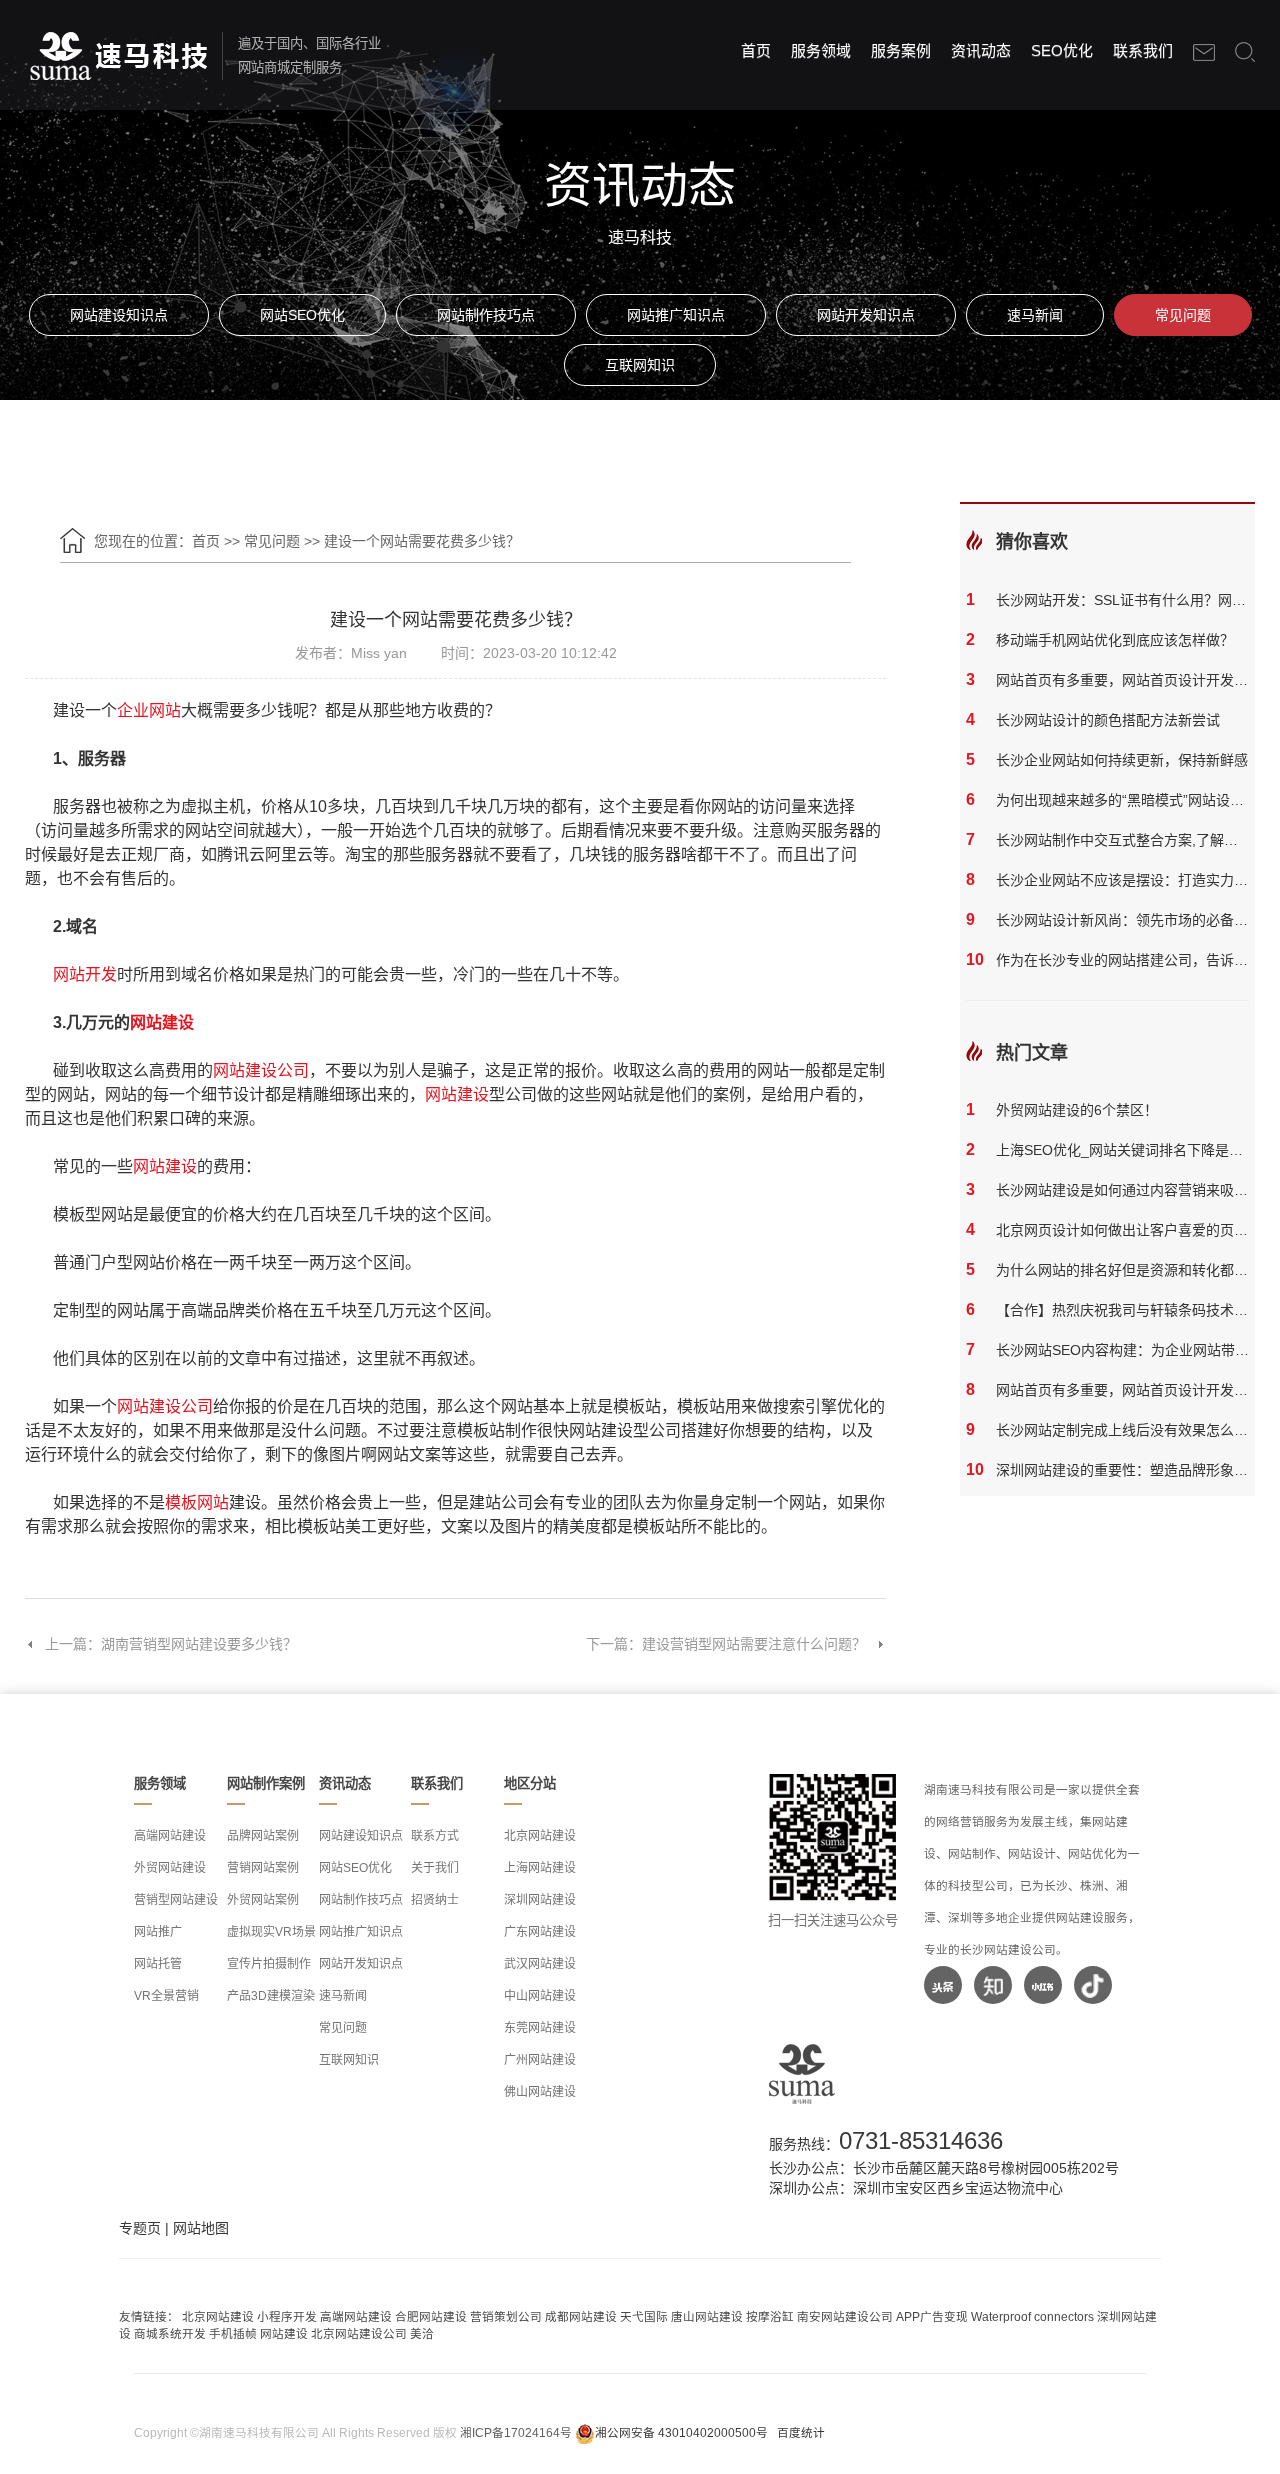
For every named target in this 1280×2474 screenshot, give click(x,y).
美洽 (422, 2333)
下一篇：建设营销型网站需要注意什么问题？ (726, 1644)
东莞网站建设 (540, 2028)
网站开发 (85, 974)
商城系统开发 (170, 2333)
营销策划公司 (506, 2316)
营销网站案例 (263, 1868)
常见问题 (1183, 315)
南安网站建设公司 (845, 2316)
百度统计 (801, 2432)
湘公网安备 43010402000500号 (681, 2432)
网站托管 (158, 1964)
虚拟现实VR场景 (271, 1932)
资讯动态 (981, 50)
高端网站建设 (170, 1836)
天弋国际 (644, 2316)
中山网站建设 (540, 1996)
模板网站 (197, 1502)
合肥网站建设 (431, 2316)
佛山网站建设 (540, 2092)
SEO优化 (1062, 50)
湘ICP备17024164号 (516, 2432)
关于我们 (435, 1868)
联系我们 (1143, 50)
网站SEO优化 (302, 315)
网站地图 (201, 2228)
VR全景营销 (166, 1996)
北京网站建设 (540, 1836)
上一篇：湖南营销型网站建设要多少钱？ (171, 1644)
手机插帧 (233, 2333)
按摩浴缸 (770, 2316)
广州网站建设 (540, 2060)
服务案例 (901, 50)
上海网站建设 (540, 1868)
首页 (756, 50)
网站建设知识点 (119, 315)
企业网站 (149, 710)
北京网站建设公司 (359, 2333)
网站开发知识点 (866, 315)
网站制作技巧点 (486, 315)
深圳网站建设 (540, 1900)
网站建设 (162, 1022)
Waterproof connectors (1034, 2316)
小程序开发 (287, 2316)
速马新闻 (1035, 315)
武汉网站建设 (540, 1964)
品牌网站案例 (263, 1836)
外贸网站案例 (263, 1900)
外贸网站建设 (170, 1868)
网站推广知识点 (676, 315)
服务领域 (821, 50)
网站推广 (158, 1932)
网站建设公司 (261, 1070)
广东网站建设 (540, 1932)
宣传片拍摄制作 (269, 1964)
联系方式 (435, 1836)
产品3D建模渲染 (271, 1996)
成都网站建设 (581, 2316)
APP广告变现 (932, 2316)
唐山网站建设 (707, 2316)
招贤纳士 (435, 1900)
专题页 (140, 2228)
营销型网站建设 (176, 1900)
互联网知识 (640, 365)
